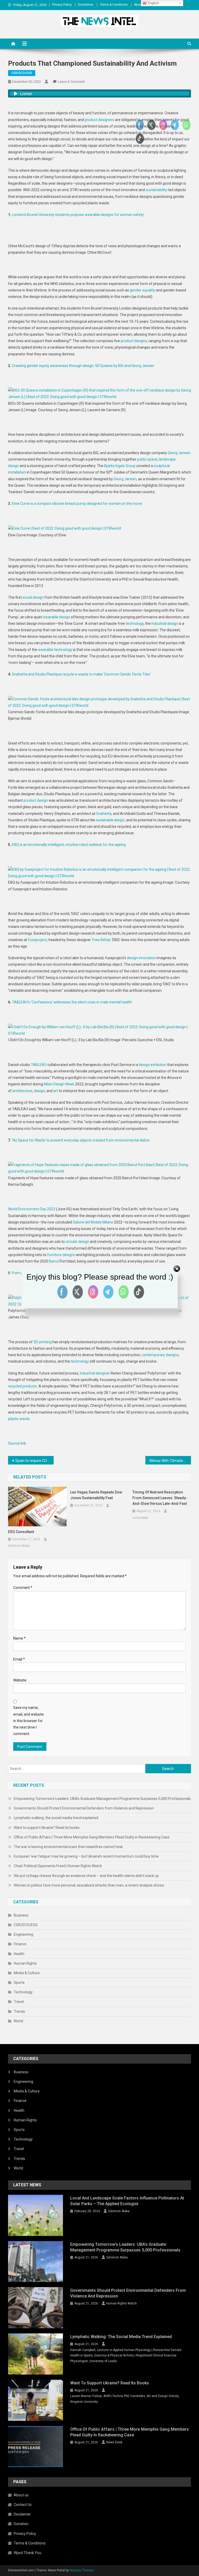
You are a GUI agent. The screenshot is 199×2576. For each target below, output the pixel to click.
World (18, 2021)
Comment (23, 1588)
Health (19, 1954)
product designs (134, 341)
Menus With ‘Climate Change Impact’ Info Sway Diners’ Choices (170, 1461)
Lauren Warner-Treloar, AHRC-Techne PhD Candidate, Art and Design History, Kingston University (125, 2399)
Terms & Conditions (114, 5)
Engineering (23, 1934)
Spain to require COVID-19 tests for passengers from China (35, 1461)
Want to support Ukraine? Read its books (47, 1828)
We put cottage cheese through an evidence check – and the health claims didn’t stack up (86, 1876)
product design (36, 800)
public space (147, 459)
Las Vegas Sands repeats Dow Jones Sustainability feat (96, 1495)
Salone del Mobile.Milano (93, 1222)
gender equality (143, 290)
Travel (19, 2002)
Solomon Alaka (19, 1546)
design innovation (141, 958)
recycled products (23, 1386)
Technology (23, 1992)
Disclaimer (86, 5)
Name (19, 1638)
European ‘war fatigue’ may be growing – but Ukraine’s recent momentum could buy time (86, 1856)
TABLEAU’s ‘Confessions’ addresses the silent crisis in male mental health (72, 1002)
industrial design (165, 624)
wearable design (56, 617)
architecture (22, 1091)
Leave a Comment (71, 82)
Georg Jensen (179, 453)
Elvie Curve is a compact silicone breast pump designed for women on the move (77, 504)
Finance (20, 1944)
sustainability (156, 190)
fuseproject (37, 940)
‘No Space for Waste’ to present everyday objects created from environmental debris (81, 1140)
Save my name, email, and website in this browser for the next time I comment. (29, 1721)
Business (21, 1915)
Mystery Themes (82, 2570)
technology (135, 624)
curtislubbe (140, 1518)
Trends (19, 2011)
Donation (21, 2524)
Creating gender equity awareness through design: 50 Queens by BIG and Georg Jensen (83, 366)
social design (33, 597)
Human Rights (25, 1963)
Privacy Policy (62, 5)
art (56, 1091)
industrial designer (95, 1373)
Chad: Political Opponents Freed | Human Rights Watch (58, 1866)
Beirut (54, 1261)
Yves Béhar (101, 940)
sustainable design (110, 820)
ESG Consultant (21, 1532)
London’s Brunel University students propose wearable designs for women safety (78, 215)
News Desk (114, 2442)
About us (140, 5)
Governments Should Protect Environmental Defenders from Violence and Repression (84, 1808)
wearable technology (55, 650)
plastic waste (19, 1419)
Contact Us (23, 2505)
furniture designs (61, 1255)
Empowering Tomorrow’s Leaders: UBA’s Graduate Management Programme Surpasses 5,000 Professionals (102, 1799)
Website (20, 1680)
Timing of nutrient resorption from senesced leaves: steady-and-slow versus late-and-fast (160, 1498)
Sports (19, 1982)
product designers (99, 120)
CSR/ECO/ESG (22, 73)
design (39, 1091)
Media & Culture (27, 1973)
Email (19, 1659)
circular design (77, 1242)
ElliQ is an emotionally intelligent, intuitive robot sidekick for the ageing (69, 845)
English (153, 3)
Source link (17, 1443)
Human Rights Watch (122, 2303)
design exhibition (153, 1065)
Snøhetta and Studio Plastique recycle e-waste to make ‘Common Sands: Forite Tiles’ (81, 674)
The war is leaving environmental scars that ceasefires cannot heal (68, 1847)
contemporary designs (160, 1355)
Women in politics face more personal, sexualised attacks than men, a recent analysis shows (89, 1885)
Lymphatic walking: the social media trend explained (56, 1818)
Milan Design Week (59, 1084)
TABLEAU (39, 1065)
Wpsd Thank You (27, 2553)
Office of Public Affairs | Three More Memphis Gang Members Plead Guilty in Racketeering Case (92, 1837)
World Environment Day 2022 (32, 1209)
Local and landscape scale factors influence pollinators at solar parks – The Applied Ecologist (127, 2201)
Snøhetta (104, 814)
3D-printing (42, 1342)
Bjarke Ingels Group (120, 466)
